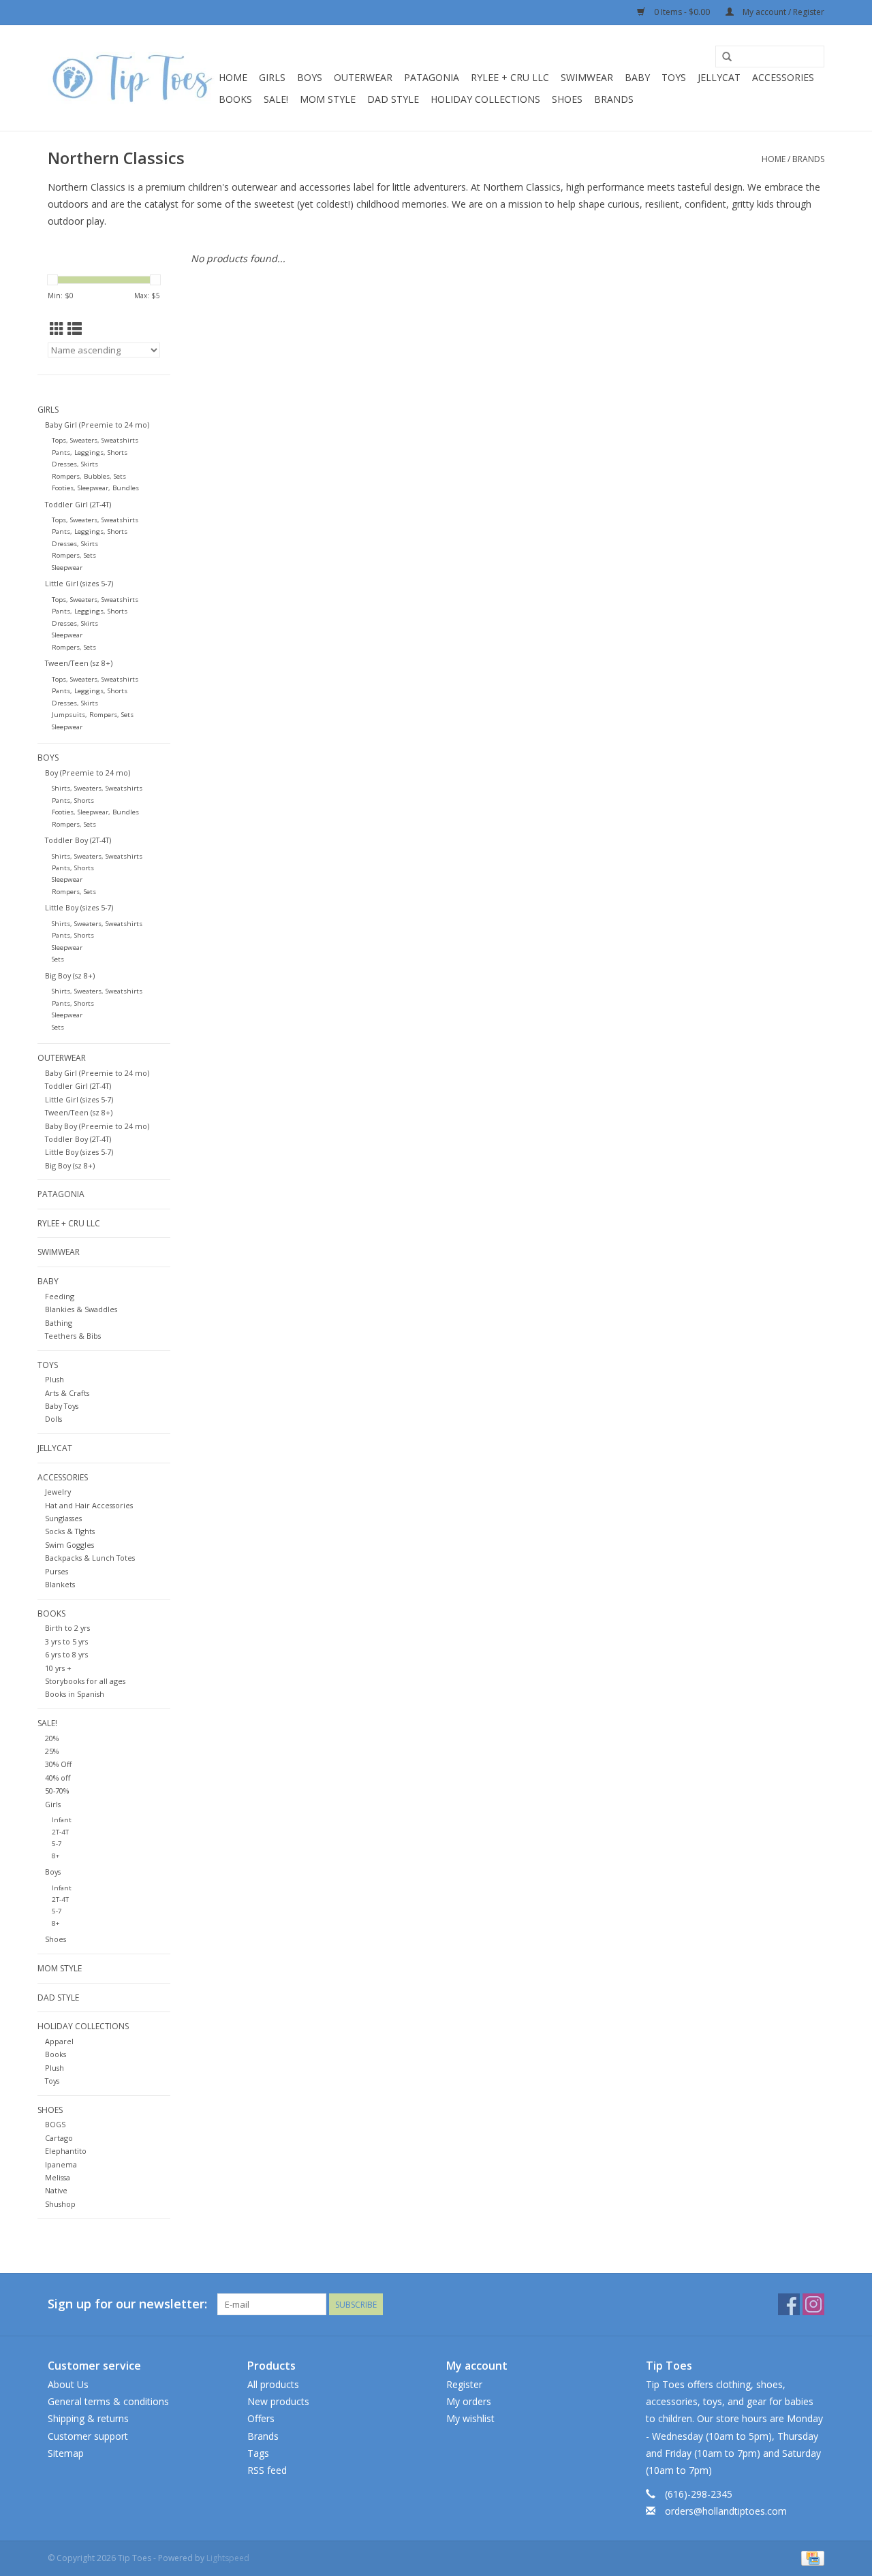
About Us (68, 2384)
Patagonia (432, 77)
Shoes (56, 1939)
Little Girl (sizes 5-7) (79, 583)
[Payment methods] (810, 2557)
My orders (469, 2401)
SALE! (276, 99)
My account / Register (782, 12)
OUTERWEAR (363, 77)
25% (52, 1751)
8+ (56, 1856)
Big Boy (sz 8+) (70, 975)
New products (278, 2401)
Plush (54, 1379)
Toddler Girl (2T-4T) (78, 504)
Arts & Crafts (67, 1393)
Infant (62, 1820)
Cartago (59, 2138)
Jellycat (719, 77)
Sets (58, 959)
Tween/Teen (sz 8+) (79, 663)
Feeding (60, 1296)
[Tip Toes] (131, 78)
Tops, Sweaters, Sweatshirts (95, 440)
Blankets (60, 1584)
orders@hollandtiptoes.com (726, 2511)
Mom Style (328, 99)
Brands (614, 99)
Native (56, 2190)
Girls (272, 77)
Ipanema (61, 2164)
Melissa (58, 2177)
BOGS (55, 2124)
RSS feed (267, 2470)
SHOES (567, 99)
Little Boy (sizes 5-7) (79, 907)
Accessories (783, 77)
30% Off (58, 1764)
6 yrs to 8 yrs (66, 1654)
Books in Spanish (75, 1694)
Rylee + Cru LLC (510, 77)
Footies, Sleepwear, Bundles (95, 488)
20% (52, 1738)
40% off (58, 1778)
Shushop (60, 2204)
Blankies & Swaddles (81, 1309)
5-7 (57, 1844)
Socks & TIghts (70, 1531)
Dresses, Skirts (75, 464)
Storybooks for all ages (85, 1681)
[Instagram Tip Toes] (813, 2304)
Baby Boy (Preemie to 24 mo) (97, 1126)
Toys (674, 77)
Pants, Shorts (73, 800)
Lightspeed (228, 2558)
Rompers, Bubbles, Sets (89, 476)
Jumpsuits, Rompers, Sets (93, 715)
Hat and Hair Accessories (89, 1505)
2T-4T (60, 1832)
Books (235, 99)
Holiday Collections (485, 99)
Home (233, 77)
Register (464, 2384)
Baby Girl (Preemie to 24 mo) (97, 425)
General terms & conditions (108, 2401)
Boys (310, 77)
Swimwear (587, 77)
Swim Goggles (69, 1545)
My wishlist (470, 2418)
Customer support (88, 2436)
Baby (637, 77)
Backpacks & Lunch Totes (90, 1558)
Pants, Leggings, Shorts (90, 452)
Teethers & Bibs (73, 1336)
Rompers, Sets (74, 555)
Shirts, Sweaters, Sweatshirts (97, 788)
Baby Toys (62, 1406)
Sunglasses (63, 1518)
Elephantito (66, 2151)
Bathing (59, 1323)
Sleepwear (67, 568)
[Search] (727, 57)
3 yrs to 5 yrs (66, 1641)
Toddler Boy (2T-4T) (78, 840)
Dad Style (393, 99)
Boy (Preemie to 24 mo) (88, 773)
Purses (57, 1571)
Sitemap (66, 2453)
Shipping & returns (88, 2418)
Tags (258, 2453)
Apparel (59, 2041)
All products (273, 2384)
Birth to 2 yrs (67, 1628)
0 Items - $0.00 (682, 12)
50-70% (57, 1791)
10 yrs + (58, 1668)
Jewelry (58, 1492)
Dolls (53, 1419)
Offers (261, 2418)
